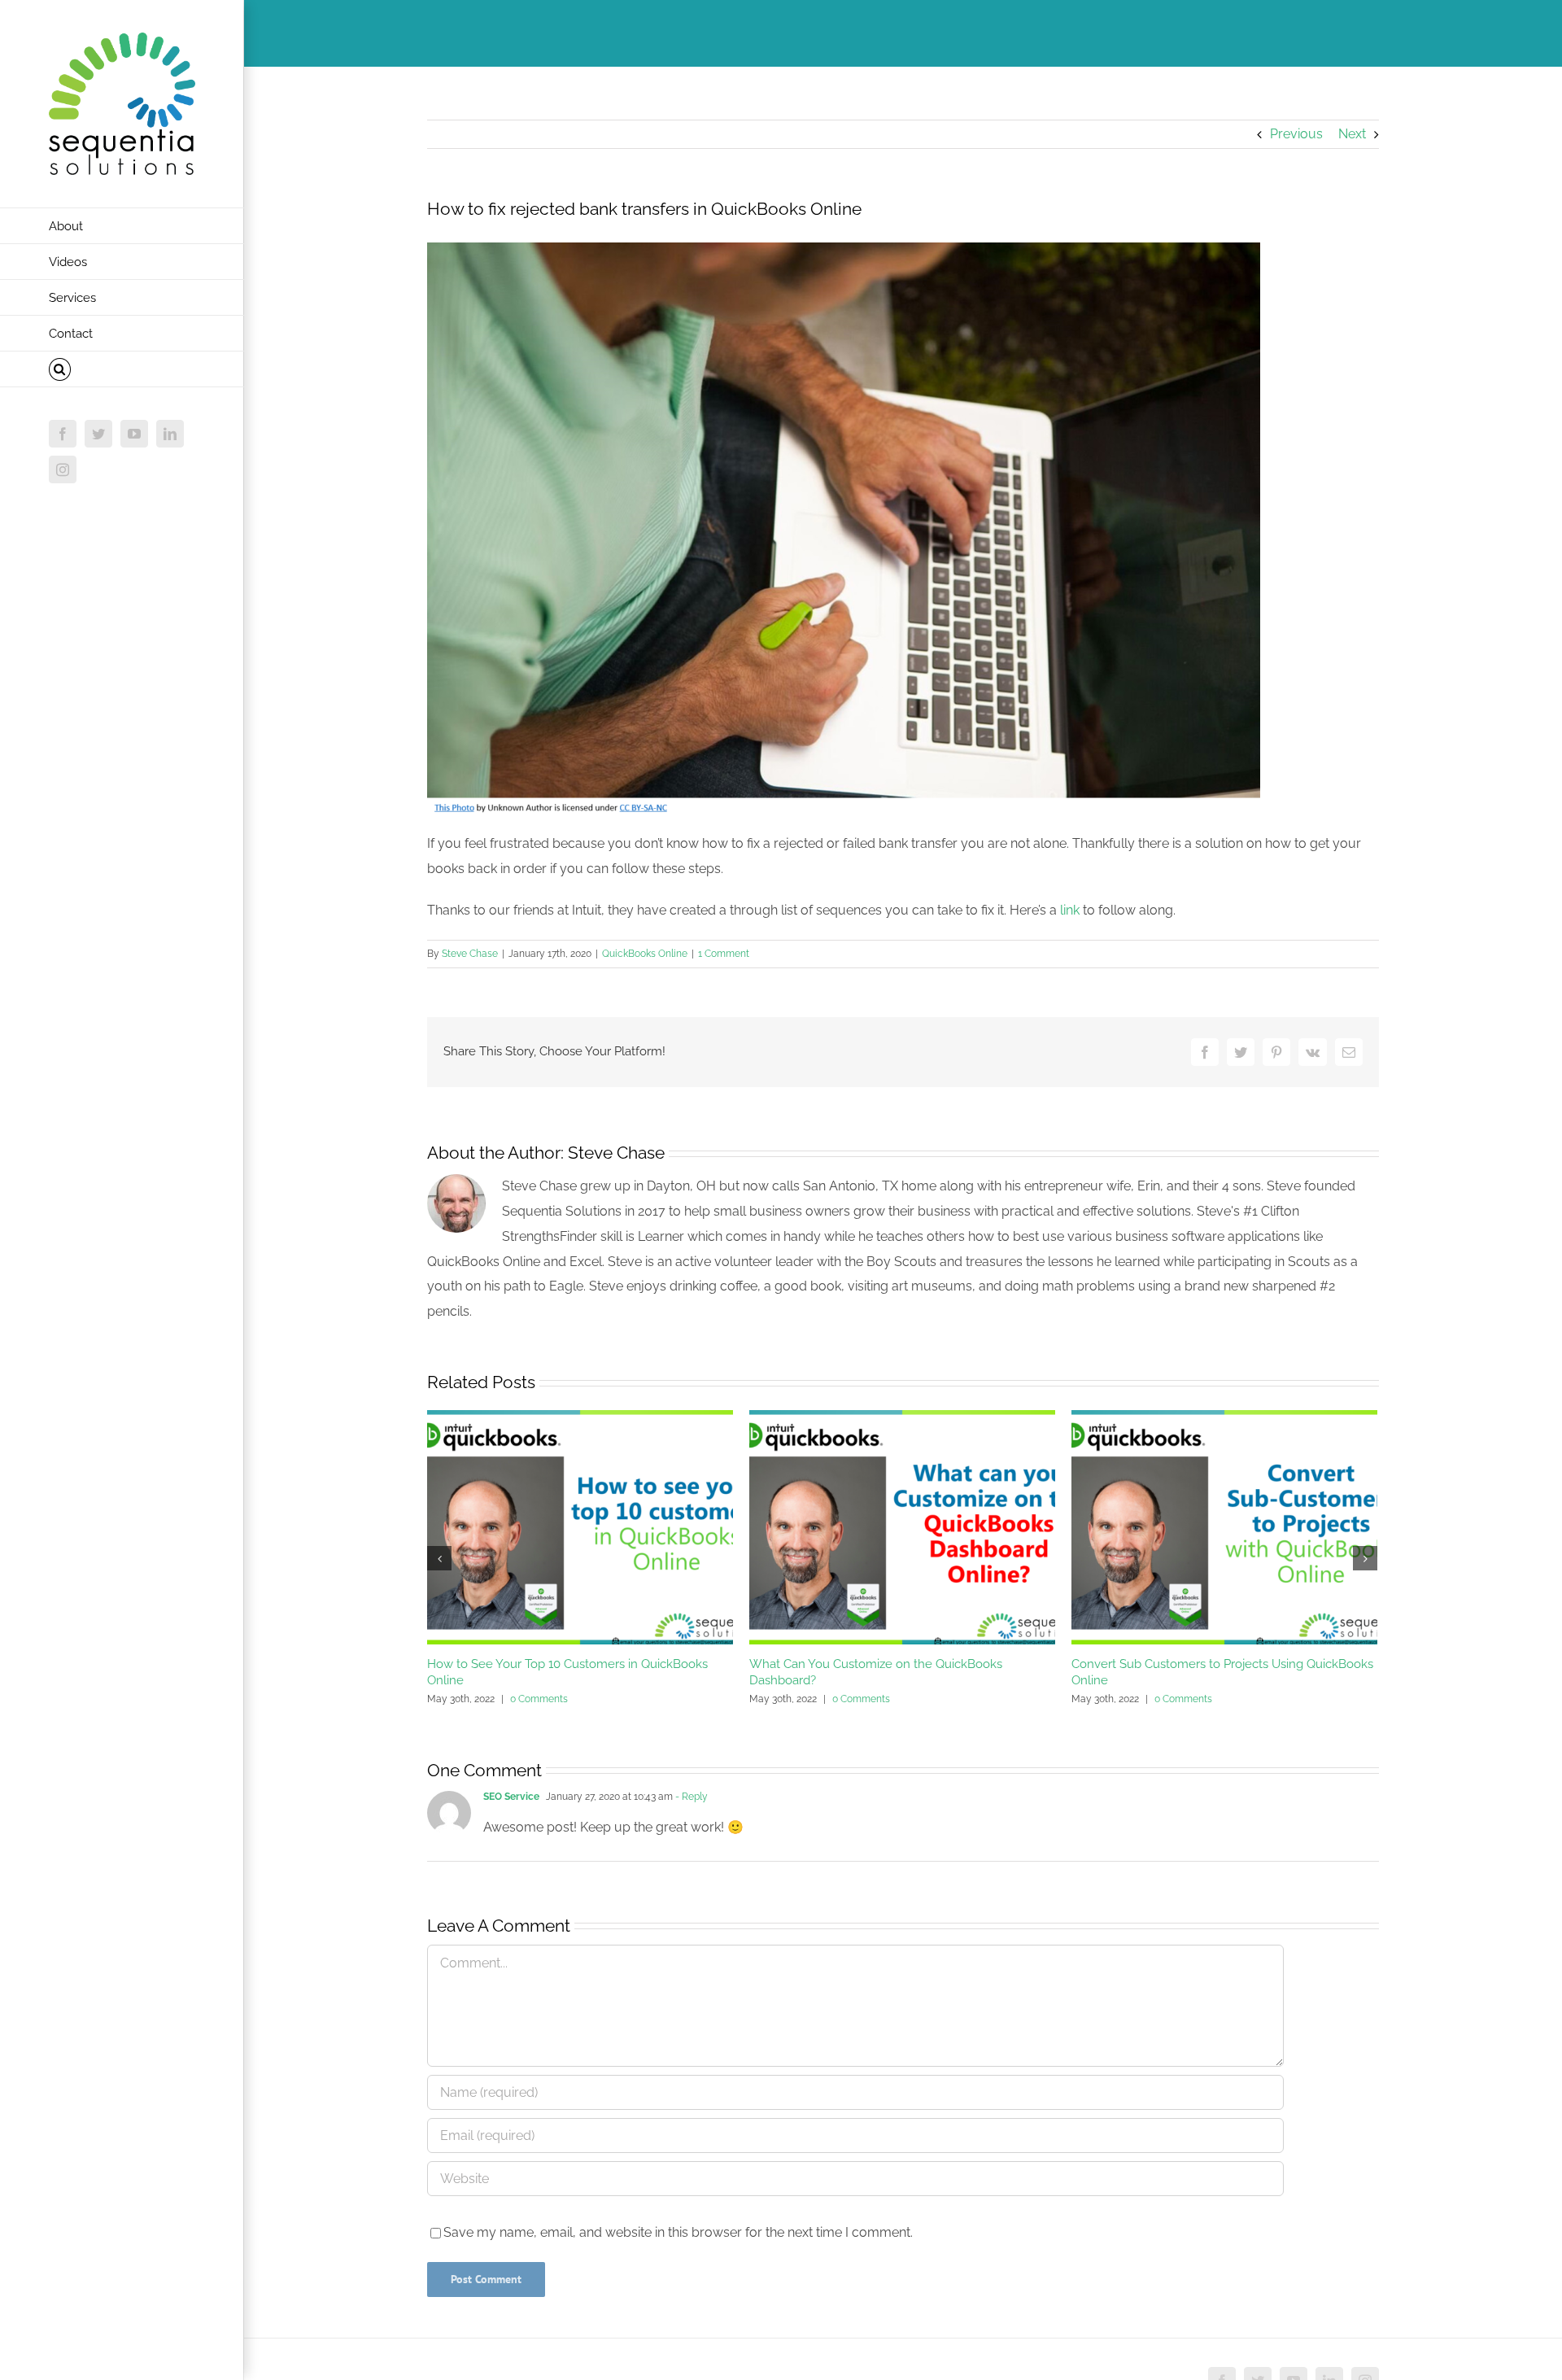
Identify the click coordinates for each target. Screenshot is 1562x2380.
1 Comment (724, 954)
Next (1352, 134)
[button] (122, 369)
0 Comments (539, 1699)
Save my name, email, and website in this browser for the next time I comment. (678, 2232)
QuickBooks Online (645, 954)
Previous (1296, 134)
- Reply (690, 1797)
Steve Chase (470, 954)
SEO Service (511, 1797)
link (1070, 910)
